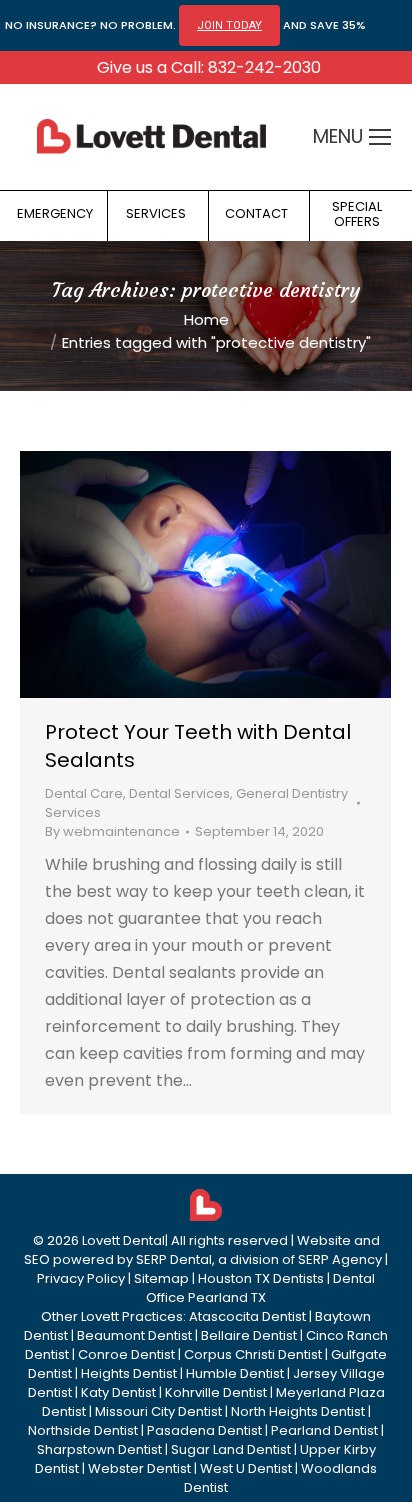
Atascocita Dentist (247, 1316)
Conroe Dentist (126, 1354)
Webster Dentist (139, 1468)
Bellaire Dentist (249, 1335)
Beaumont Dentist (134, 1335)
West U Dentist (246, 1468)
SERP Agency (340, 1259)
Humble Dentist (235, 1373)
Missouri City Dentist (158, 1411)
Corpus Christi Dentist (253, 1354)
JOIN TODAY (229, 25)
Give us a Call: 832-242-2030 (209, 67)
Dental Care (84, 793)
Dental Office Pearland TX (260, 1288)
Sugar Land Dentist (231, 1449)
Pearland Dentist (324, 1430)
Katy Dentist (118, 1392)
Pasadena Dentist (204, 1430)
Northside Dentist (83, 1430)
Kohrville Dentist (216, 1392)
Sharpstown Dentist (99, 1449)
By (112, 831)
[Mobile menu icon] (380, 137)
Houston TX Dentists (261, 1278)
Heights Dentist (129, 1373)
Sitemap (161, 1278)
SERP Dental (174, 1259)
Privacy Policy (81, 1278)
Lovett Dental (123, 1240)
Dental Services (179, 793)
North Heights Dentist (298, 1411)
